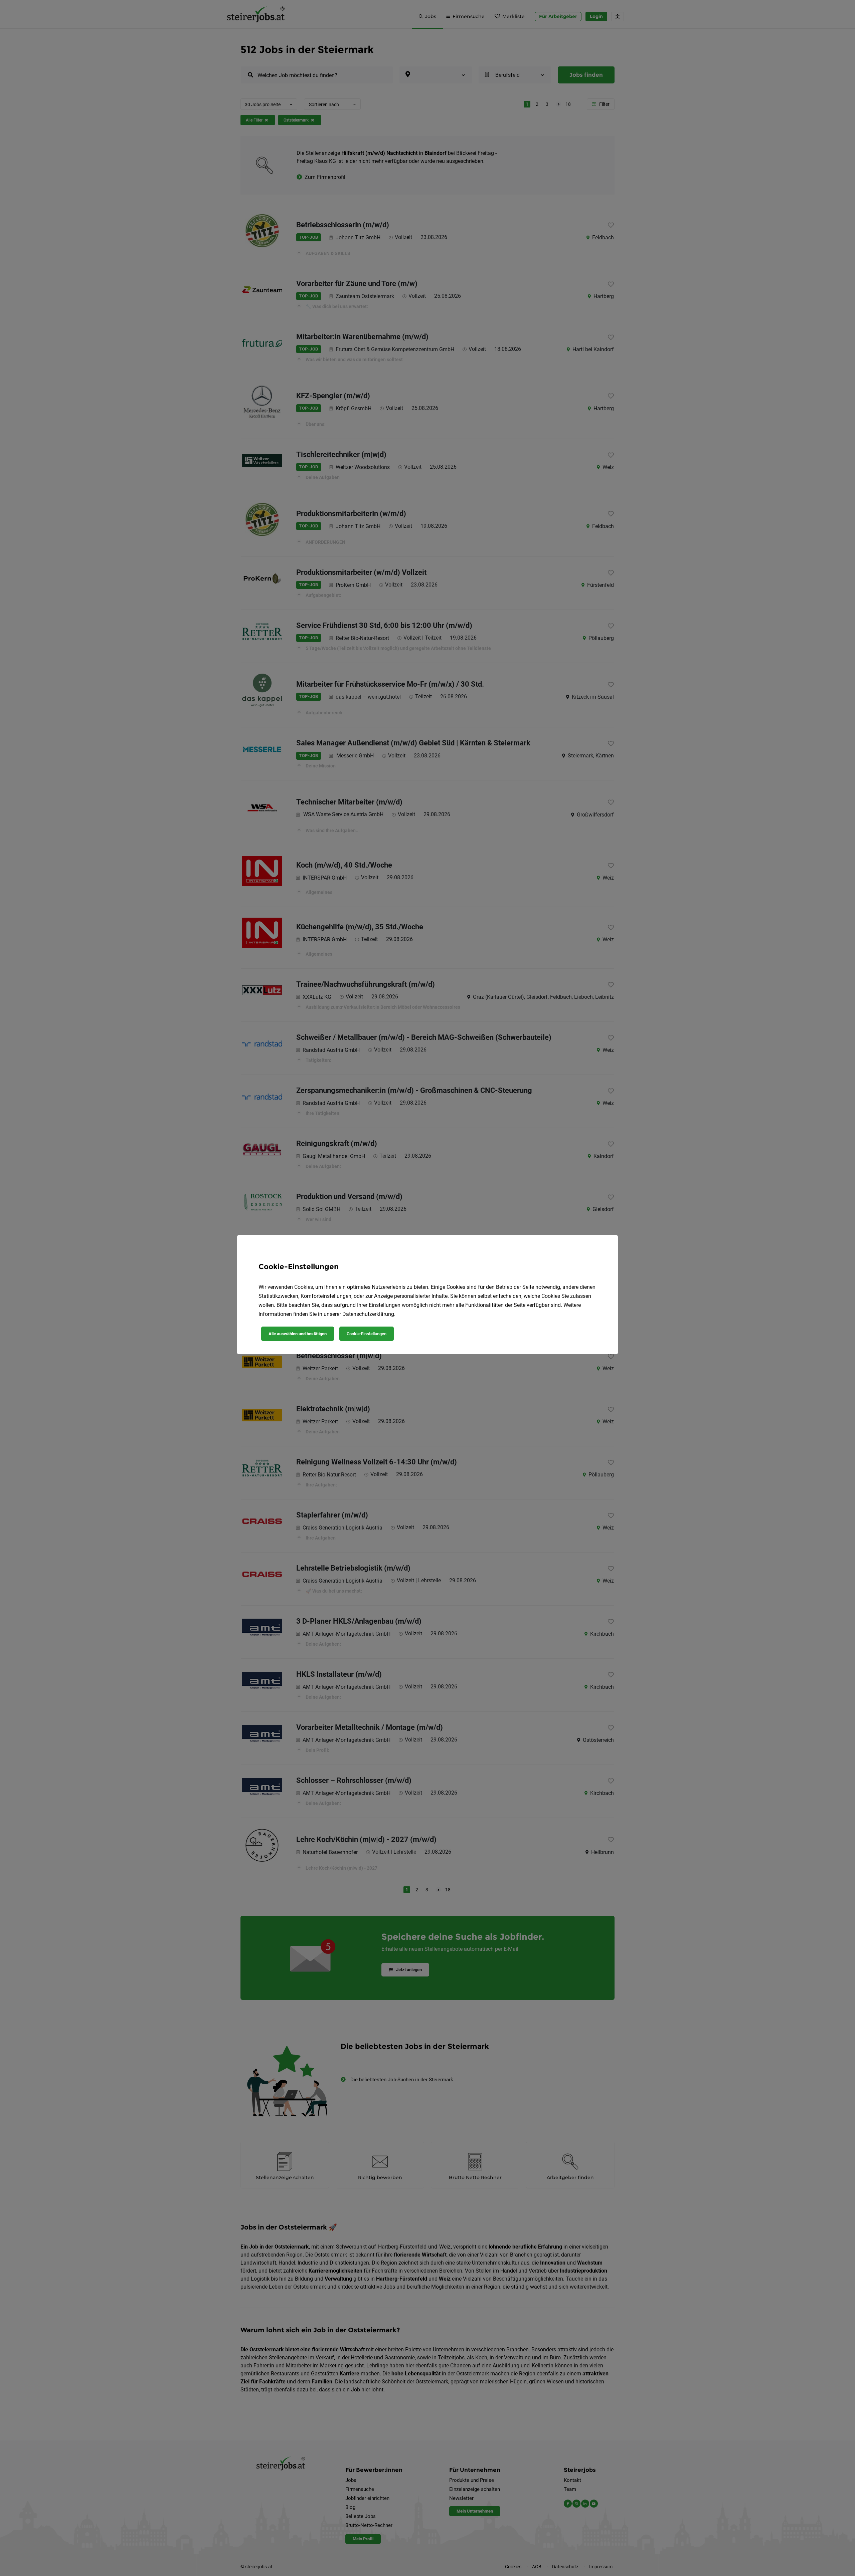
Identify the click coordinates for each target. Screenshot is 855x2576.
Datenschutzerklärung (368, 1314)
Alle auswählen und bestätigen (298, 1334)
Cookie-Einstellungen (367, 1334)
